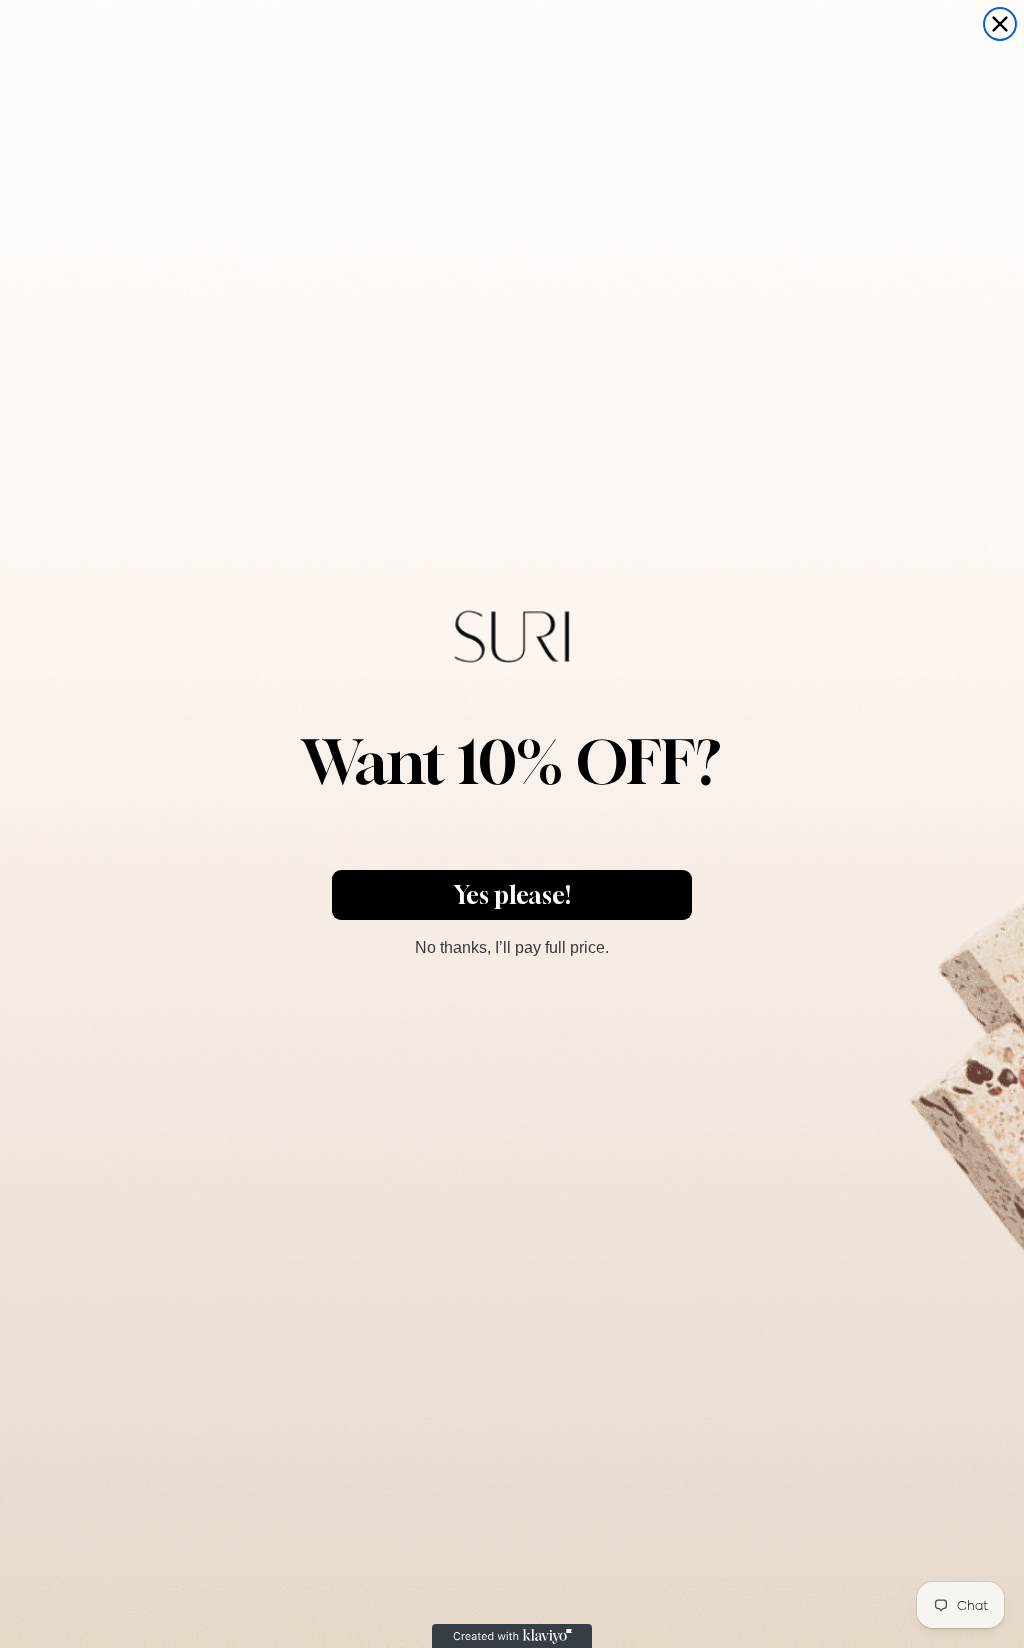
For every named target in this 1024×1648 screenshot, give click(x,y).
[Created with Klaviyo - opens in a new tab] (512, 1636)
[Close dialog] (1000, 24)
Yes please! (512, 895)
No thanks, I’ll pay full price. (512, 945)
